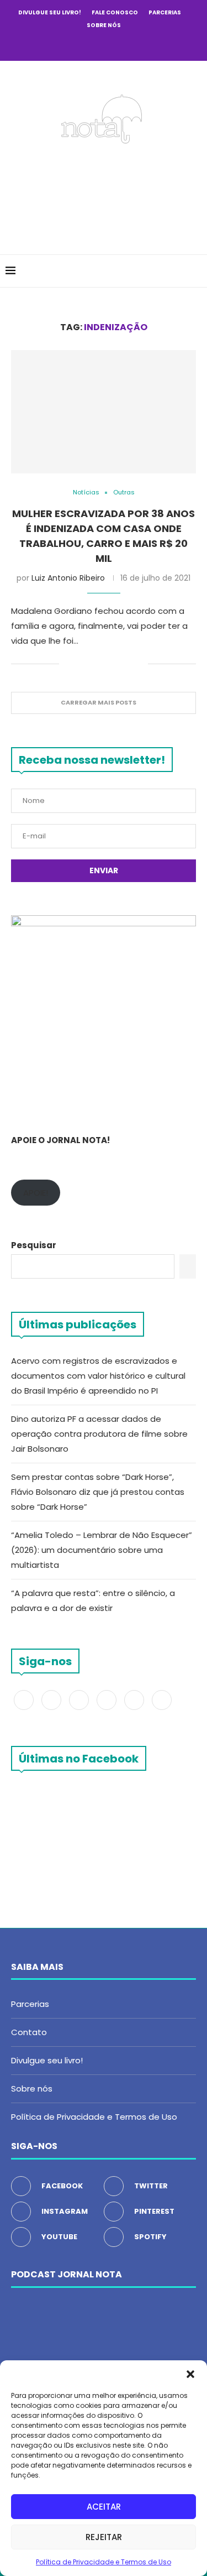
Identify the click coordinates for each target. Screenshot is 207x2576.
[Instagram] (89, 45)
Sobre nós (104, 25)
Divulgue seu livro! (50, 12)
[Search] (196, 271)
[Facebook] (59, 45)
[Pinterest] (104, 45)
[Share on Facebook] (81, 664)
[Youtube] (119, 45)
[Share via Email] (139, 664)
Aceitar (104, 2507)
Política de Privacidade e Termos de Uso (104, 2562)
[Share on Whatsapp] (128, 664)
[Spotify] (134, 45)
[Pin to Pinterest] (105, 664)
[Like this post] (68, 664)
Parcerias (165, 12)
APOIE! (36, 1193)
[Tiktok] (148, 45)
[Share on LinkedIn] (116, 664)
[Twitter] (74, 45)
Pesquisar (34, 1245)
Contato (29, 2032)
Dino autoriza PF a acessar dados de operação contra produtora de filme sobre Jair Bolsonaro (99, 1434)
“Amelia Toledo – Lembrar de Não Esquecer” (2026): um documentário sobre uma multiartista (102, 1550)
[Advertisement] (106, 196)
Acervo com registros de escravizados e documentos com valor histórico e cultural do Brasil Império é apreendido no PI (98, 1376)
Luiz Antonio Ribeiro (68, 578)
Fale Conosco (115, 12)
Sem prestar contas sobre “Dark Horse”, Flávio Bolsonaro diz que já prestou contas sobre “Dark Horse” (98, 1492)
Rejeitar (104, 2537)
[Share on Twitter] (93, 664)
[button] (190, 2374)
